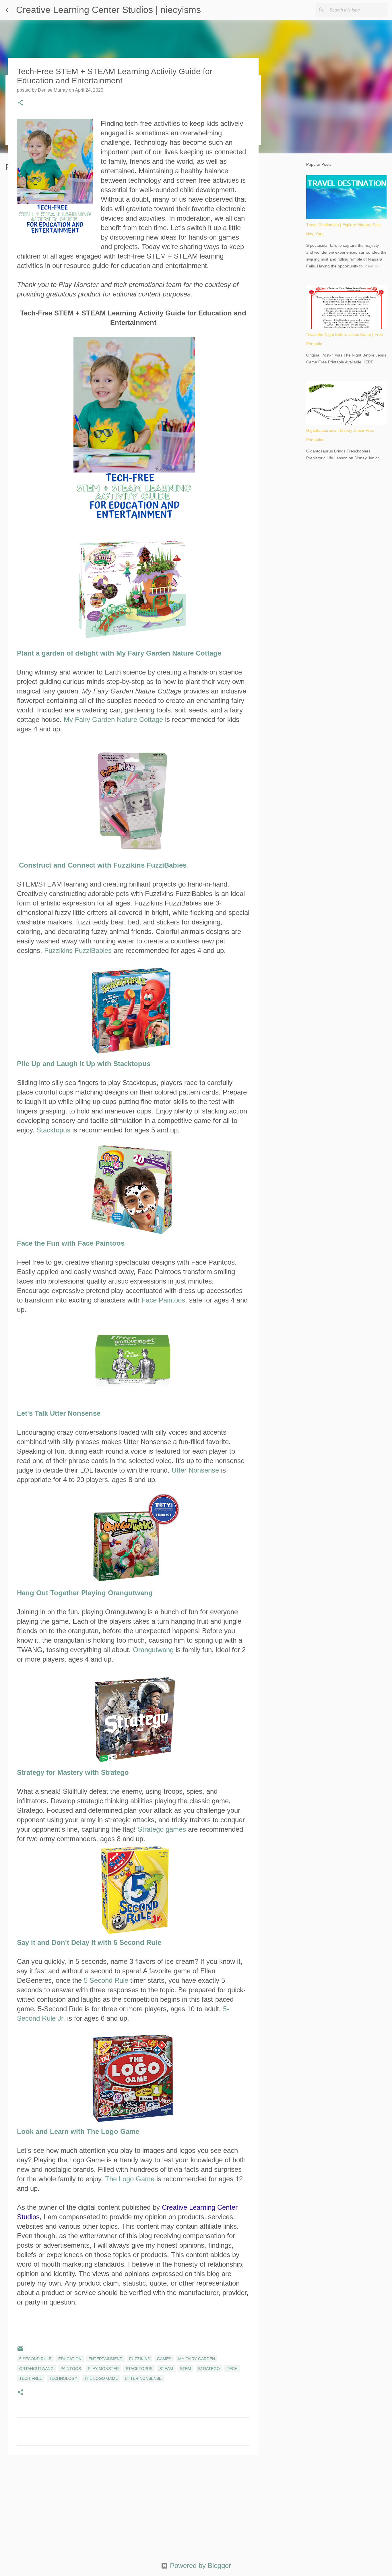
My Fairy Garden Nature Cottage (113, 719)
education (70, 2359)
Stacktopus (53, 1130)
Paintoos (71, 2369)
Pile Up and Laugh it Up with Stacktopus (84, 1064)
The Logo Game (130, 2179)
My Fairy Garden (197, 2359)
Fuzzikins (140, 2359)
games (164, 2359)
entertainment (105, 2359)
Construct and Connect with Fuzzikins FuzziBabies (103, 865)
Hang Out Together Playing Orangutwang (85, 1593)
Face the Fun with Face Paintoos (71, 1243)
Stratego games (162, 1829)
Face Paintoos (163, 1300)
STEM (186, 2369)
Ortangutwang (36, 2369)
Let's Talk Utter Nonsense (59, 1413)
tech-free (31, 2378)
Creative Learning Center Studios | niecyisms (108, 10)
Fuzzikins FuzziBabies (78, 950)
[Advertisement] (133, 2504)
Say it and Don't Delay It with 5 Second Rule (89, 1942)
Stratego (209, 2369)
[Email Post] (20, 2351)
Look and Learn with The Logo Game (78, 2131)
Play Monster (103, 2369)
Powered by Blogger (199, 2566)
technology (63, 2378)
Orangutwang (153, 1650)
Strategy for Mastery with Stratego (73, 1772)
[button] (20, 103)
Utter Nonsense (195, 1470)
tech (232, 2369)
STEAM (166, 2369)
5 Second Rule (106, 1980)
